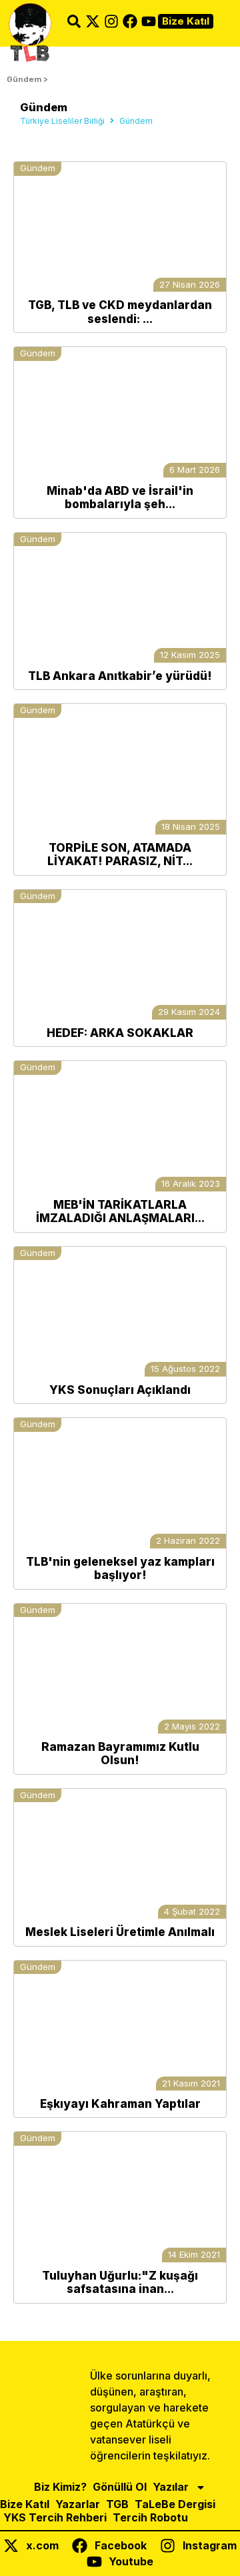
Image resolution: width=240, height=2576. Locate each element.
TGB (117, 2504)
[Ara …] (74, 23)
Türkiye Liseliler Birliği (62, 121)
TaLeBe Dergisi (175, 2504)
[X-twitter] (93, 21)
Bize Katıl (25, 2504)
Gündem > (27, 79)
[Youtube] (149, 21)
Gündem (38, 168)
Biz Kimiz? (60, 2487)
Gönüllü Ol (120, 2487)
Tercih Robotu (150, 2517)
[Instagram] (111, 21)
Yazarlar (78, 2504)
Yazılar (171, 2487)
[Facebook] (130, 21)
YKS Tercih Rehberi (55, 2517)
